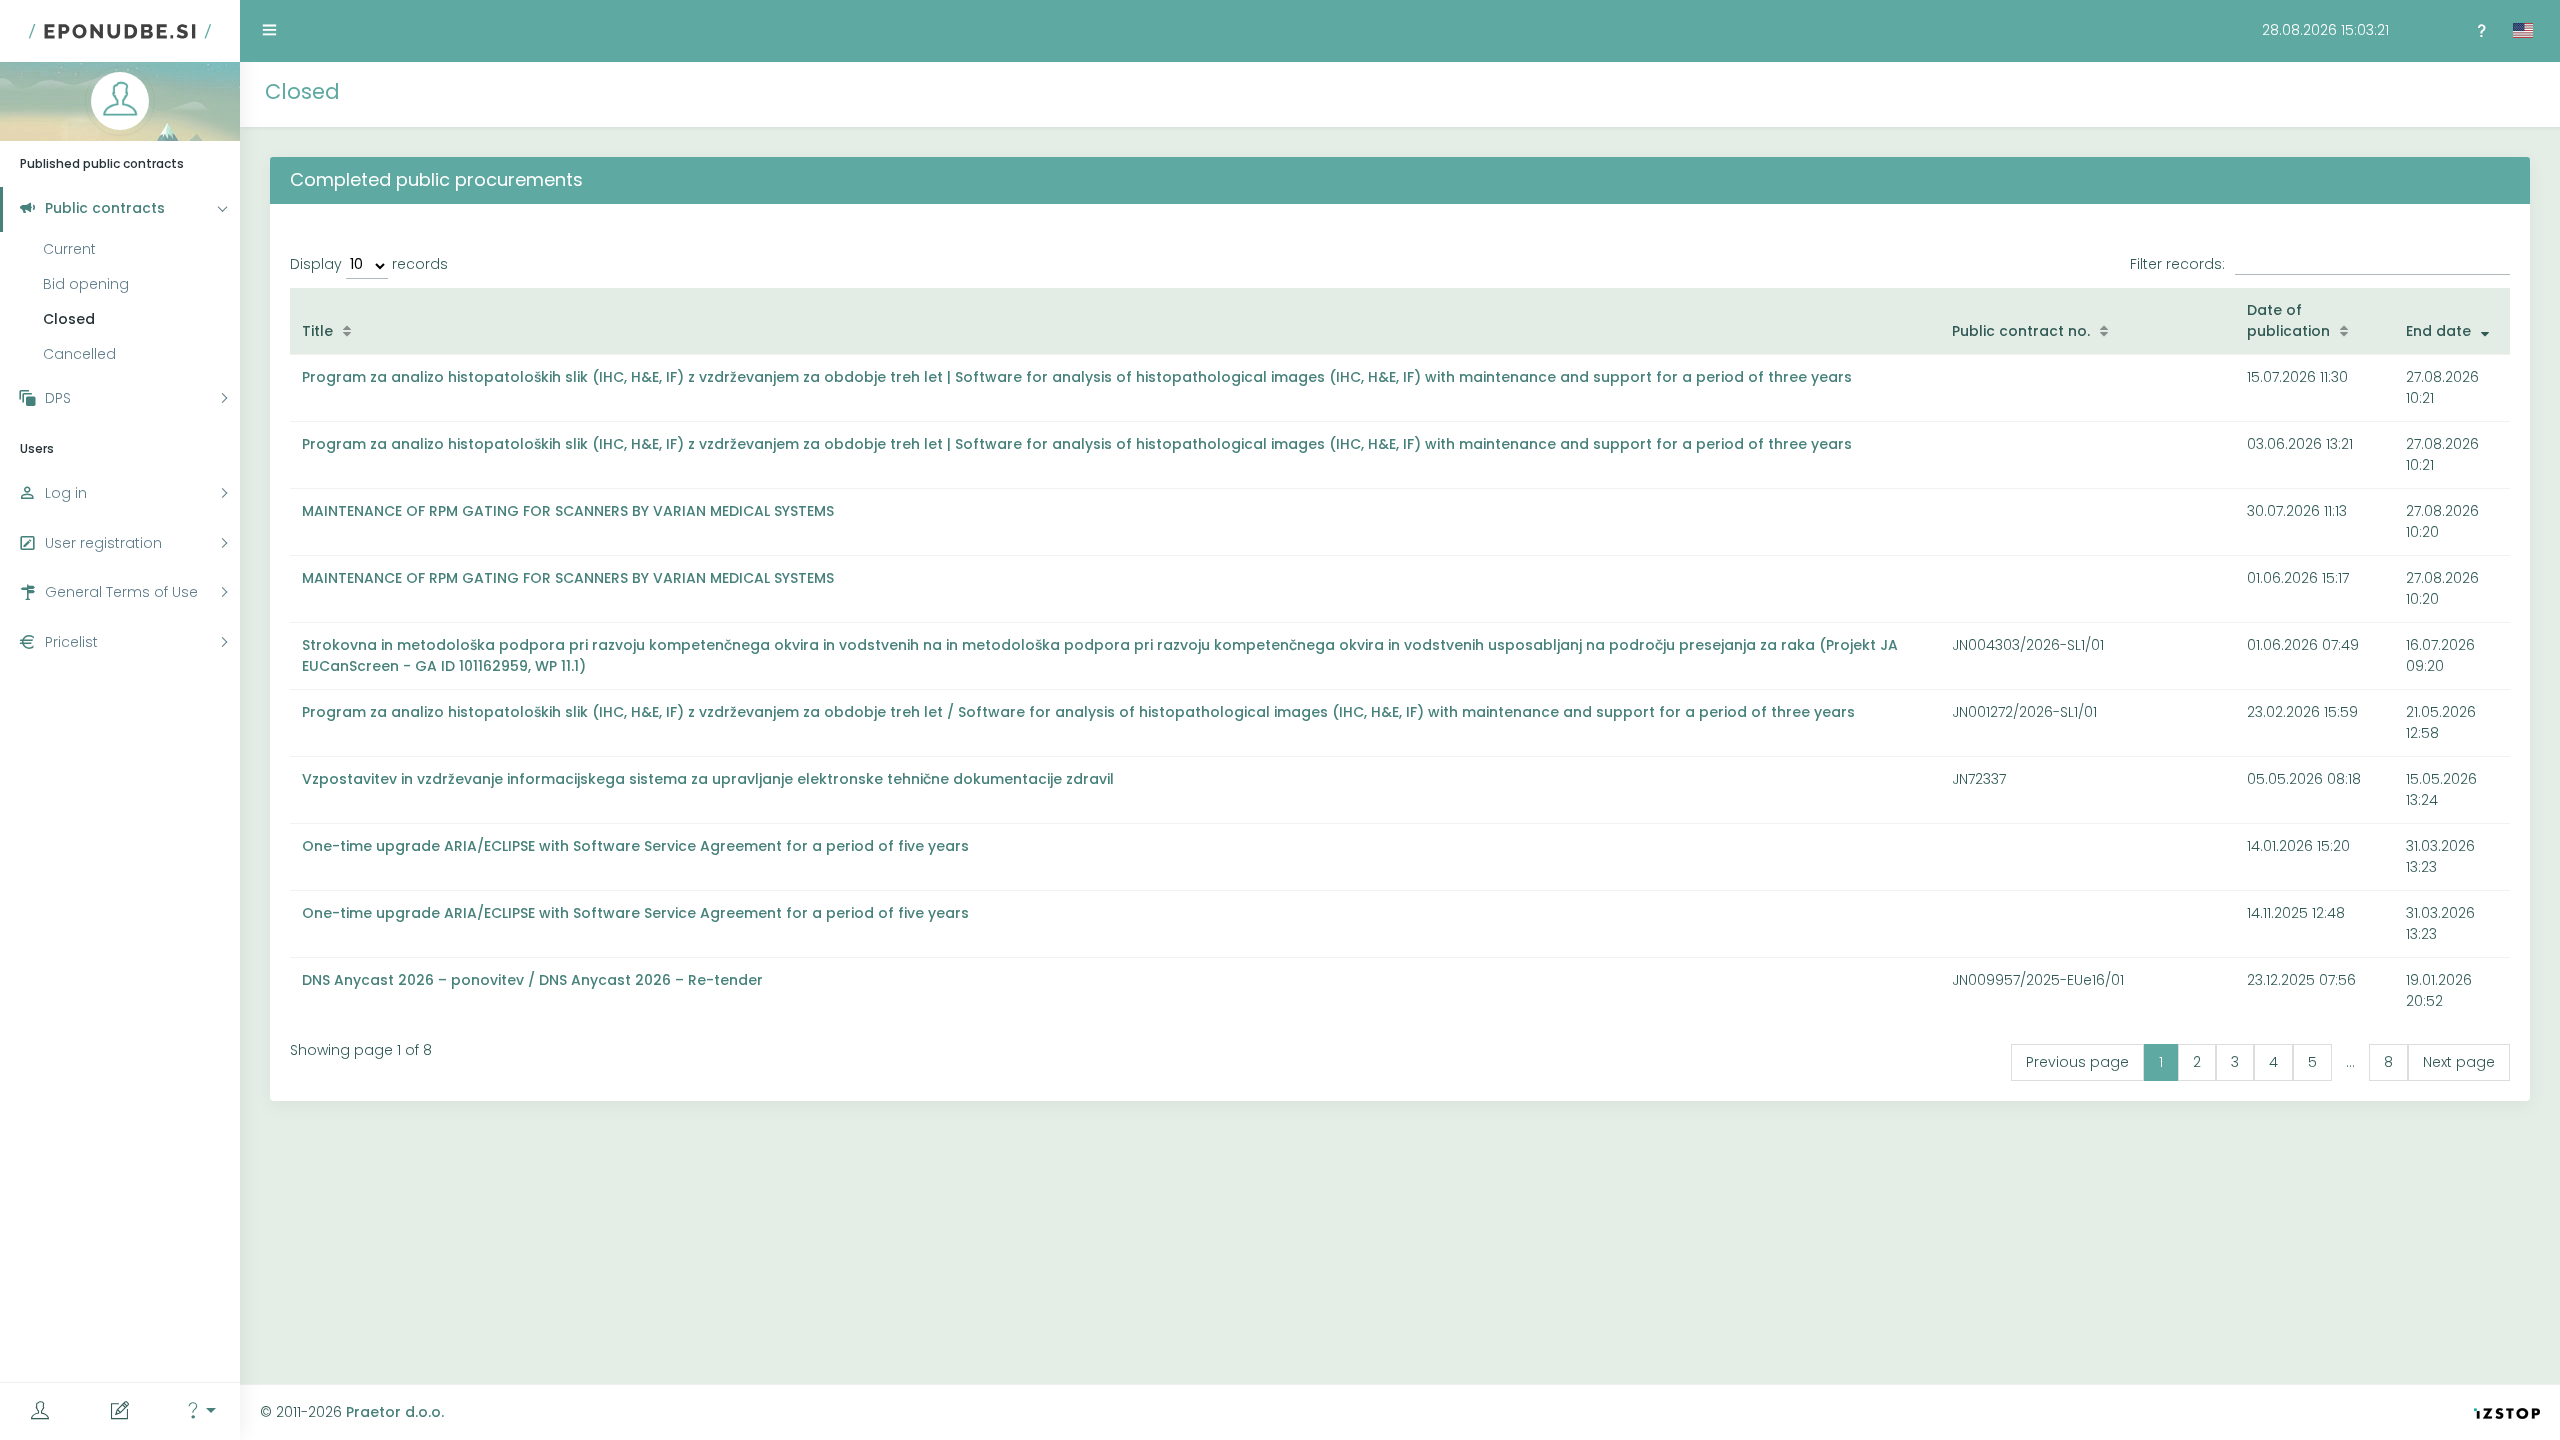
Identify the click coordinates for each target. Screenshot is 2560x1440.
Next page (2459, 1062)
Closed (69, 319)
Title (317, 331)
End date (2438, 331)
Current (69, 249)
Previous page (2077, 1062)
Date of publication (2288, 320)
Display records (369, 264)
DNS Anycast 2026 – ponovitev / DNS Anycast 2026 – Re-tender (532, 980)
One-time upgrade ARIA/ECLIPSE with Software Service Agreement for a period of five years (635, 846)
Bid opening (86, 284)
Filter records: (2177, 264)
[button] (200, 1411)
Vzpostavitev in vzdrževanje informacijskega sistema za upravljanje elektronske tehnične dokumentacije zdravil (708, 779)
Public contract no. (2021, 331)
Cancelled (79, 354)
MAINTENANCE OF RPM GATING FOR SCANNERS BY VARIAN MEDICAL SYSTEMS (568, 511)
